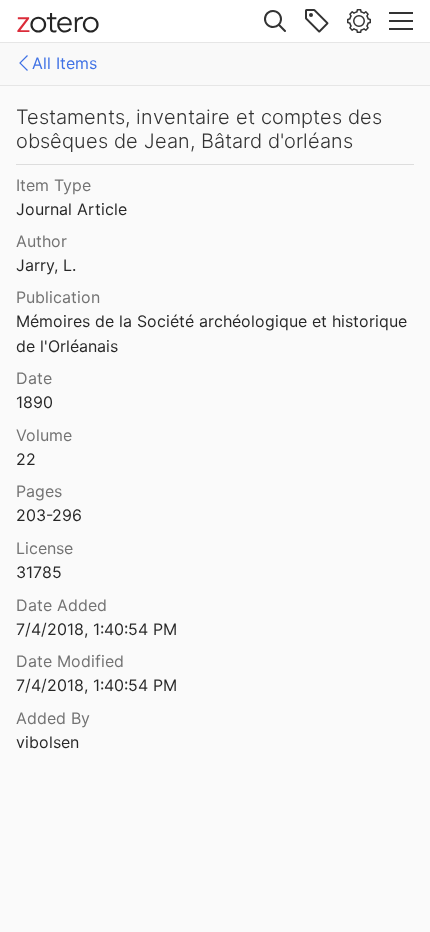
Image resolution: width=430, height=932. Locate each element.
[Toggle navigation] (401, 21)
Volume (44, 435)
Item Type (53, 185)
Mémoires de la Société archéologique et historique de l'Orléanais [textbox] (214, 333)
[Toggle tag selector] (317, 21)
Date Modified (70, 661)
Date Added (61, 605)
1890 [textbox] (34, 402)
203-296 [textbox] (49, 515)
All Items (64, 63)
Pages (39, 491)
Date (34, 378)
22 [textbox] (26, 459)
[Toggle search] (275, 21)
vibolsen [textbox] (47, 742)
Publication (58, 297)
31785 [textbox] (39, 572)
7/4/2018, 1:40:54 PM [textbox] (96, 629)
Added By (53, 718)
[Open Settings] (359, 21)
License (44, 548)
